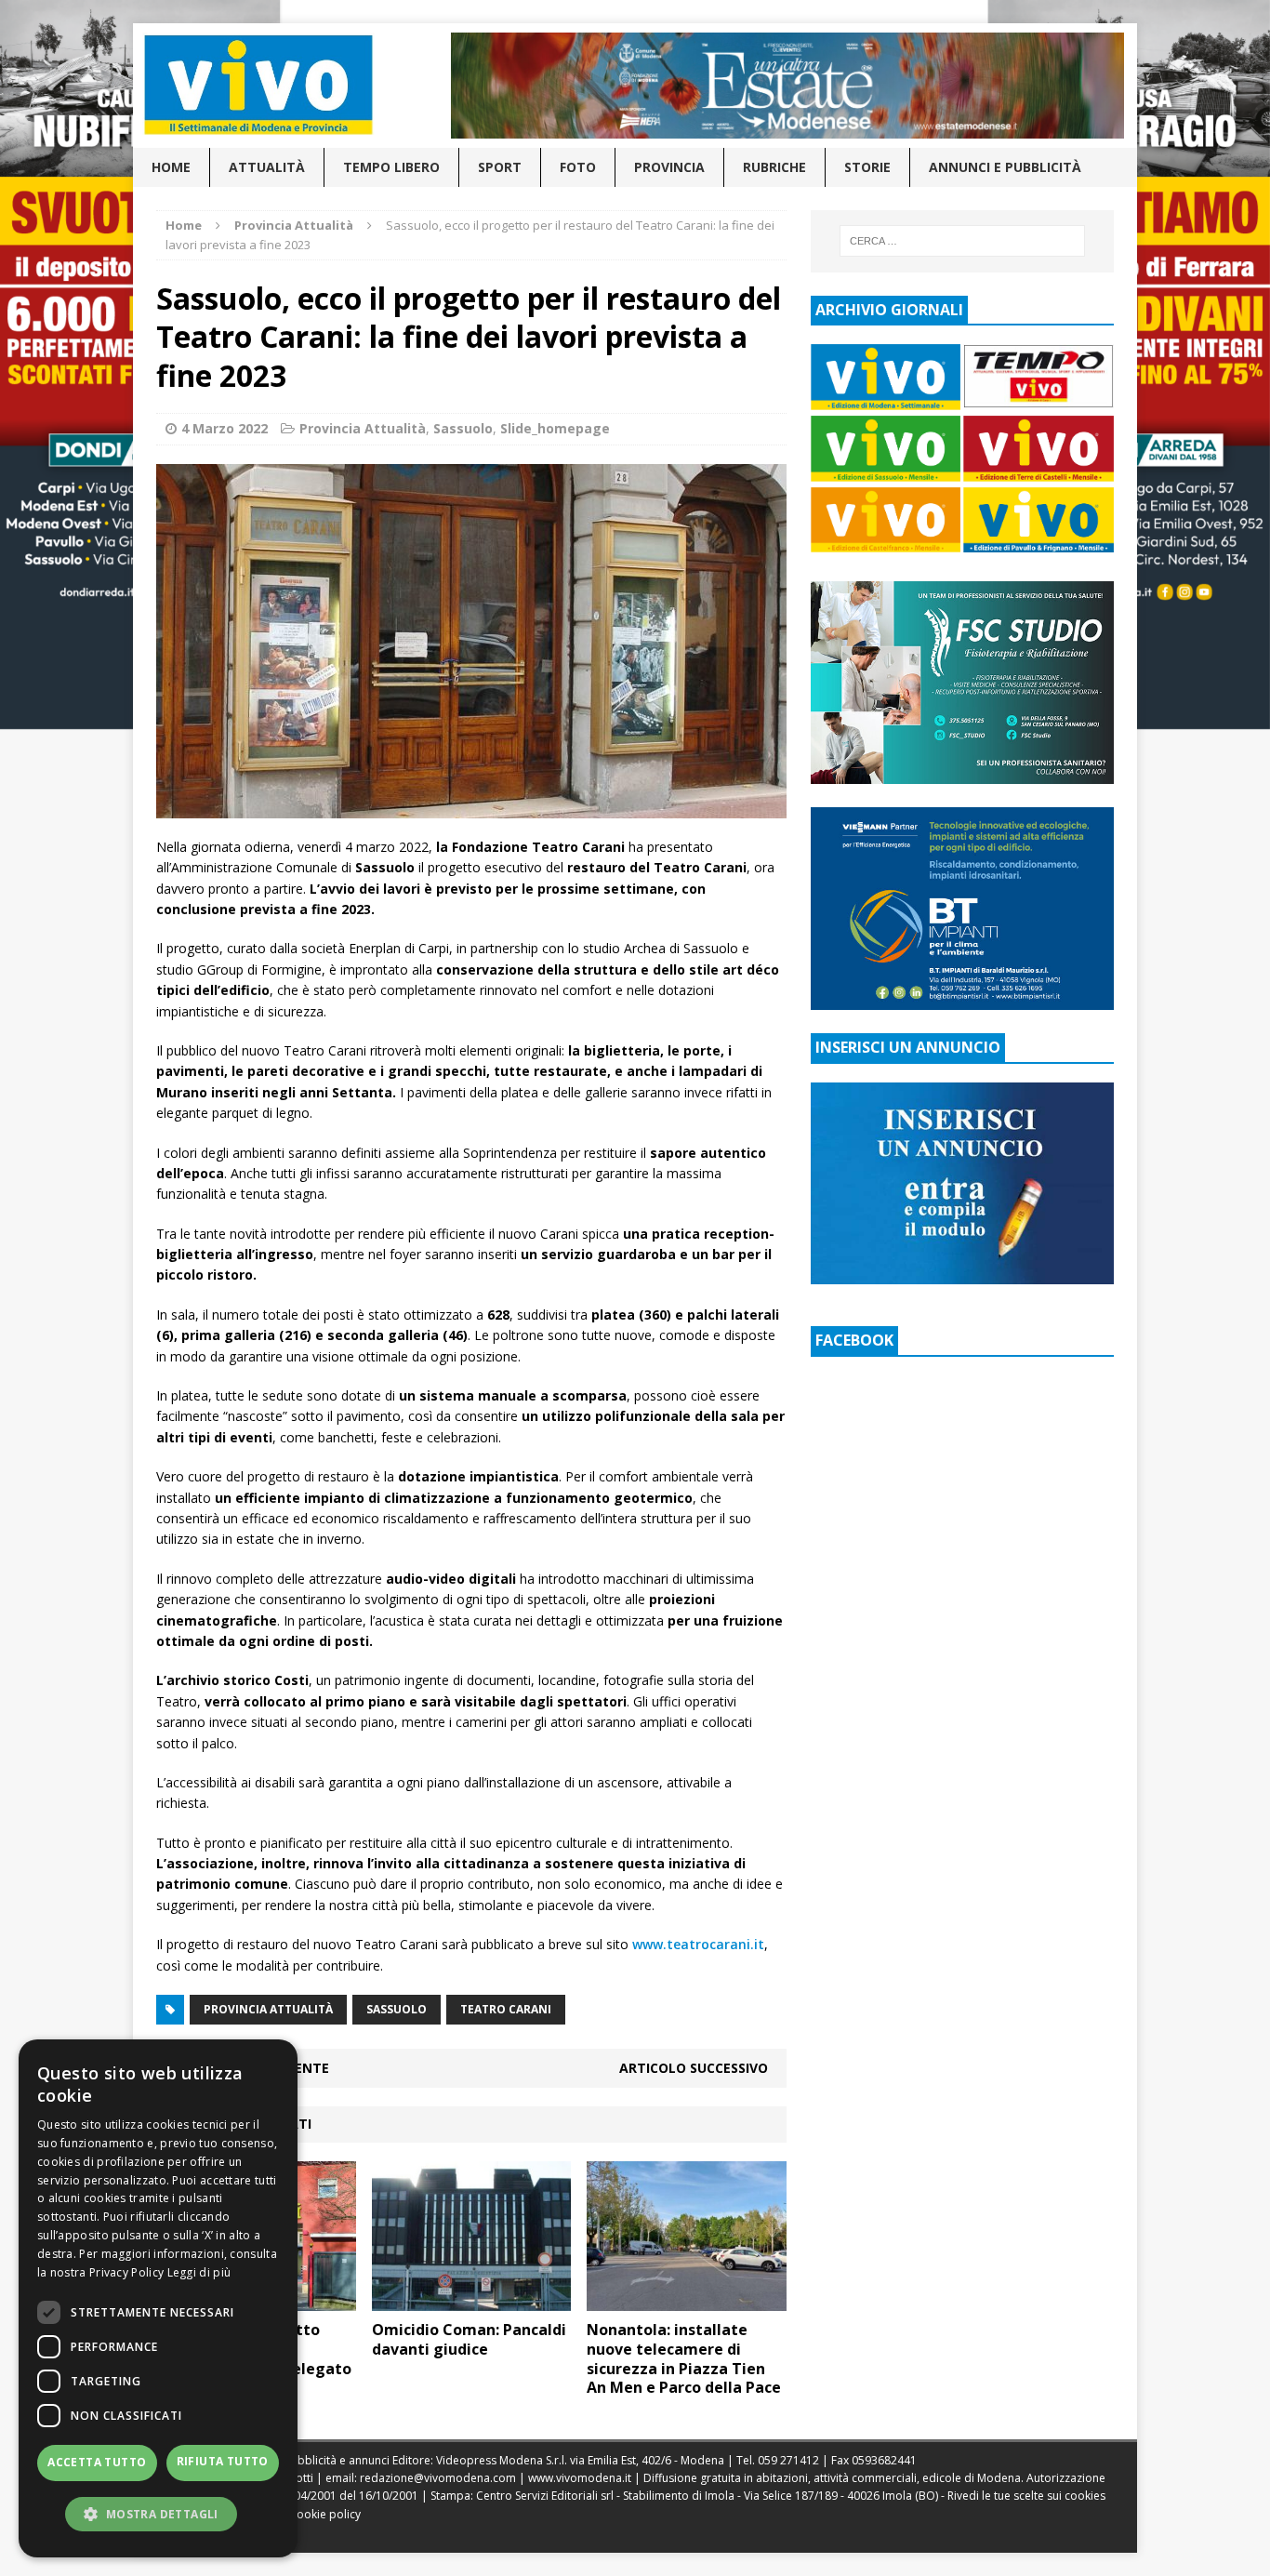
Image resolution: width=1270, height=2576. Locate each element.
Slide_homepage (555, 428)
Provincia (669, 167)
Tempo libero (391, 167)
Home (171, 167)
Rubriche (774, 167)
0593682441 (884, 2460)
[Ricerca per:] (962, 241)
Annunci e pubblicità (1005, 167)
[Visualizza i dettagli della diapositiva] (787, 86)
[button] (158, 2514)
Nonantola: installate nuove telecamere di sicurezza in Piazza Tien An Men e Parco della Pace (684, 2358)
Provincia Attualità (363, 428)
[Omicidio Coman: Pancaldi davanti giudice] (472, 2300)
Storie (867, 167)
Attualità (267, 167)
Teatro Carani (506, 2009)
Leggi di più (199, 2272)
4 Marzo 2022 (225, 428)
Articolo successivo (694, 2068)
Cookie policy (325, 2514)
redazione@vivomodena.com (438, 2478)
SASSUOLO (397, 2009)
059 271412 (788, 2460)
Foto (578, 167)
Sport (500, 167)
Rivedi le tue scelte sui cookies (1026, 2496)
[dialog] (158, 2298)
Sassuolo (463, 428)
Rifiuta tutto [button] (223, 2461)
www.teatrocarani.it (698, 1944)
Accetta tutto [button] (97, 2462)
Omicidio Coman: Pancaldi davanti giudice (469, 2339)
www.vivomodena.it (580, 2478)
